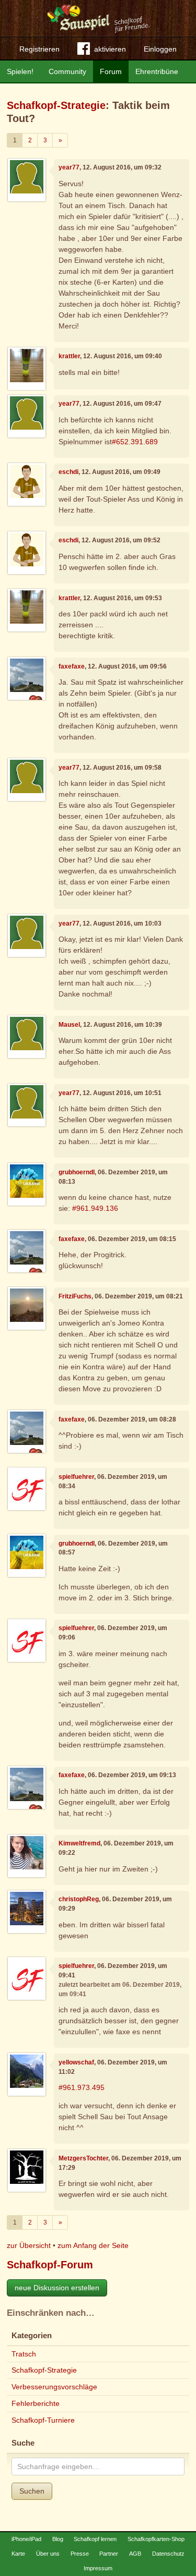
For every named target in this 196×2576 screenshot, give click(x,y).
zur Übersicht (29, 2245)
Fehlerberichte (36, 2403)
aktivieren (110, 49)
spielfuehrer (76, 1477)
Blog (58, 2539)
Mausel (69, 1025)
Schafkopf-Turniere (43, 2420)
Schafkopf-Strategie (56, 105)
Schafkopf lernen (95, 2539)
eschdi (68, 472)
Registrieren (39, 49)
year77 (69, 167)
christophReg (79, 1899)
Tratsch (24, 2354)
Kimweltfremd (79, 1843)
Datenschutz (168, 2554)
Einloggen (160, 49)
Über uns (48, 2554)
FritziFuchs (75, 1296)
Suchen (32, 2491)
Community (67, 71)
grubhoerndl (77, 1172)
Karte (18, 2554)
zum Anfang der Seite (93, 2245)
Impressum (98, 2568)
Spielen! (20, 71)
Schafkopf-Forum (50, 2265)
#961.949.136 (95, 1208)
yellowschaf (76, 2062)
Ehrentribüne (157, 71)
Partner (109, 2554)
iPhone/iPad (26, 2539)
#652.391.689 (135, 442)
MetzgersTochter (83, 2158)
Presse (80, 2554)
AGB (135, 2554)
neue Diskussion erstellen (57, 2288)
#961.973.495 (82, 2087)
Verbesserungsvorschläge (54, 2387)
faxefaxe (72, 666)
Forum (111, 71)
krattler (69, 356)
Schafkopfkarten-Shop (156, 2539)
